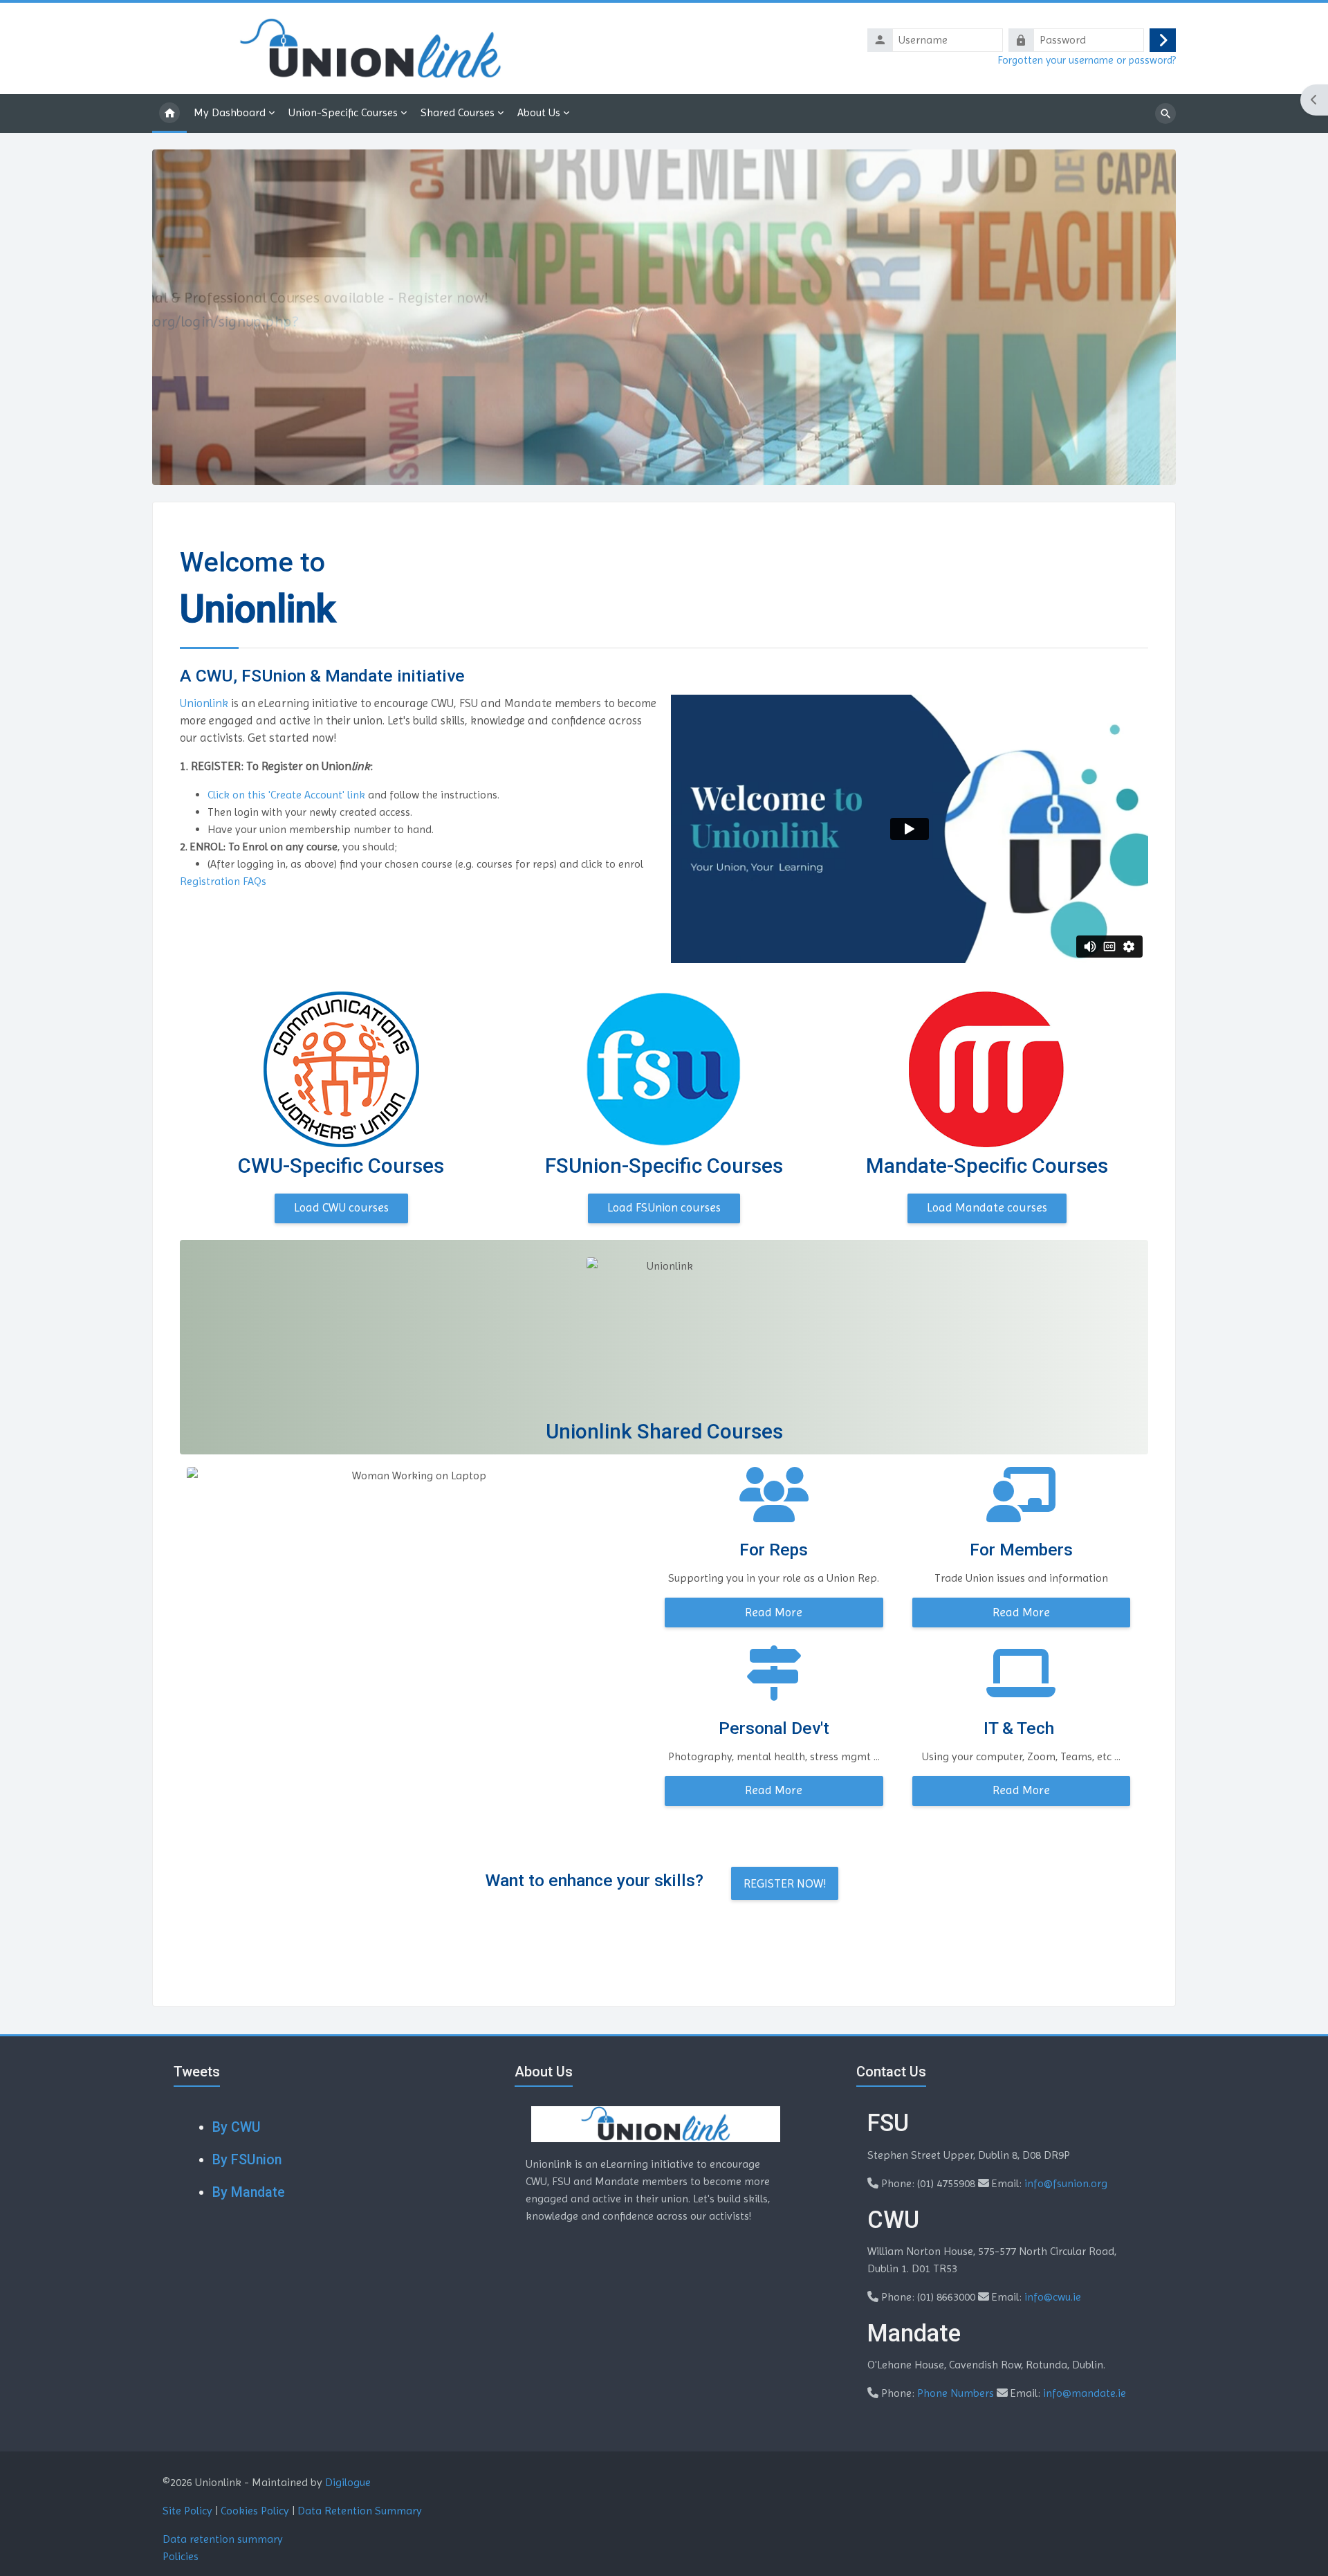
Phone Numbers (956, 2393)
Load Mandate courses (987, 1207)
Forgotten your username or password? (1087, 60)
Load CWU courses (341, 1207)
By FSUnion (247, 2160)
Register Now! (785, 1883)
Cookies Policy (255, 2511)
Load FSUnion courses (664, 1207)
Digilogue (348, 2482)
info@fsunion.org (1066, 2183)
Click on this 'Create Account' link (286, 795)
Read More (774, 1612)
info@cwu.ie (1053, 2297)
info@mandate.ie (1085, 2393)
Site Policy (187, 2511)
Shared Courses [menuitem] (458, 112)
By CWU (237, 2127)
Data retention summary (223, 2539)
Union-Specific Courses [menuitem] (343, 112)
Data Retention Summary (360, 2511)
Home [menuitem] (169, 113)
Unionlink (205, 703)
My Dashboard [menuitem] (230, 112)
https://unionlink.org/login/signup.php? (301, 321)
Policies (181, 2556)
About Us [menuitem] (539, 112)
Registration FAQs (223, 881)
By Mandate (249, 2192)
